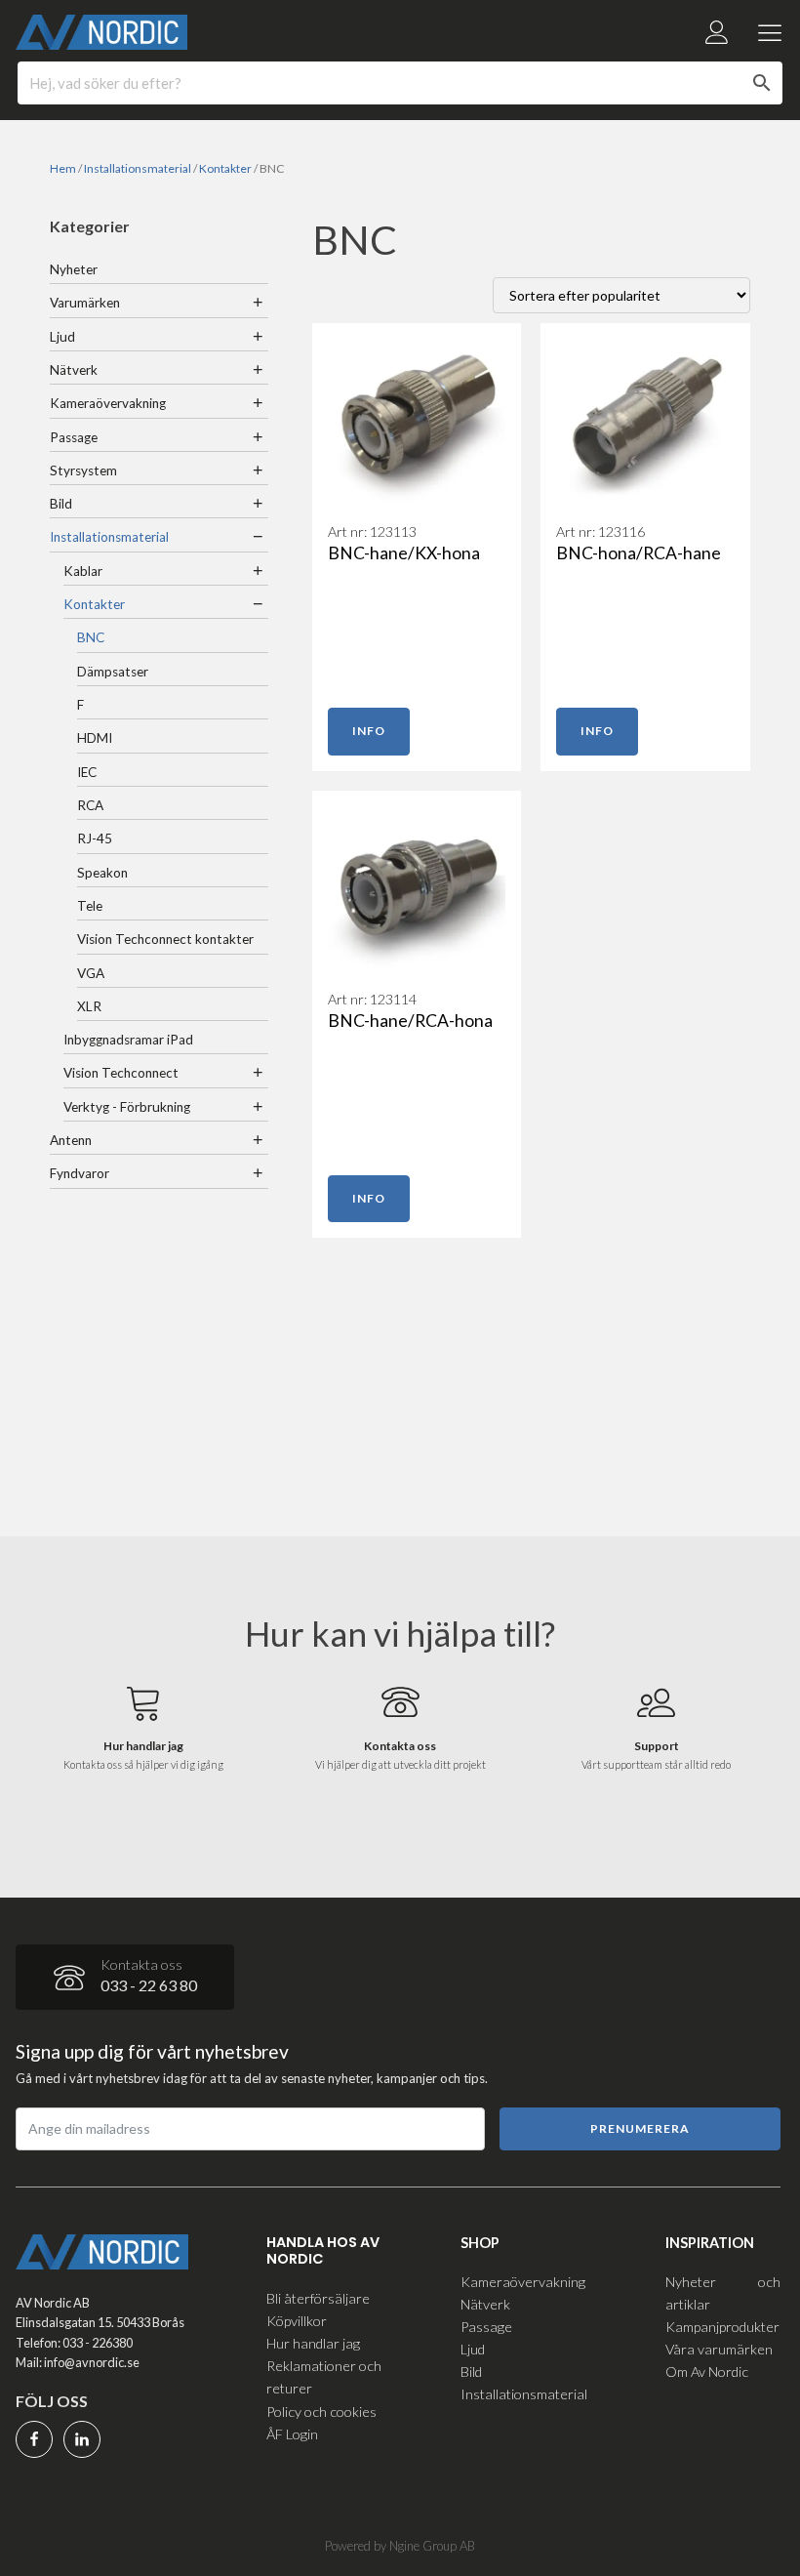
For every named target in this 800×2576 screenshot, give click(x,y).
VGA (91, 973)
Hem (63, 168)
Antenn (71, 1140)
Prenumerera (640, 2128)
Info (369, 731)
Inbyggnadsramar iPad (128, 1040)
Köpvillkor (297, 2321)
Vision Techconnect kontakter (165, 939)
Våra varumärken (719, 2349)
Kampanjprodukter (722, 2327)
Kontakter (225, 168)
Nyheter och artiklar (723, 2293)
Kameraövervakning (108, 403)
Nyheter (74, 269)
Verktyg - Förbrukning (127, 1107)
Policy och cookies (321, 2412)
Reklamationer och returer (324, 2377)
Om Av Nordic (707, 2372)
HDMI (95, 738)
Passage (74, 437)
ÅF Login (292, 2434)
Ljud (62, 337)
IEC (87, 772)
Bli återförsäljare (318, 2298)
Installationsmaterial (138, 168)
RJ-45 (95, 838)
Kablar (83, 571)
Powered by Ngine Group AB (400, 2546)
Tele (90, 906)
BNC (91, 637)
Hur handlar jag (313, 2343)
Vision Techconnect (121, 1073)
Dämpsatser (113, 672)
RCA (90, 805)
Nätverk (74, 370)
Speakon (102, 873)
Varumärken (85, 303)
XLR (89, 1006)
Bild (61, 504)
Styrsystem (83, 470)
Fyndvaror (80, 1173)
